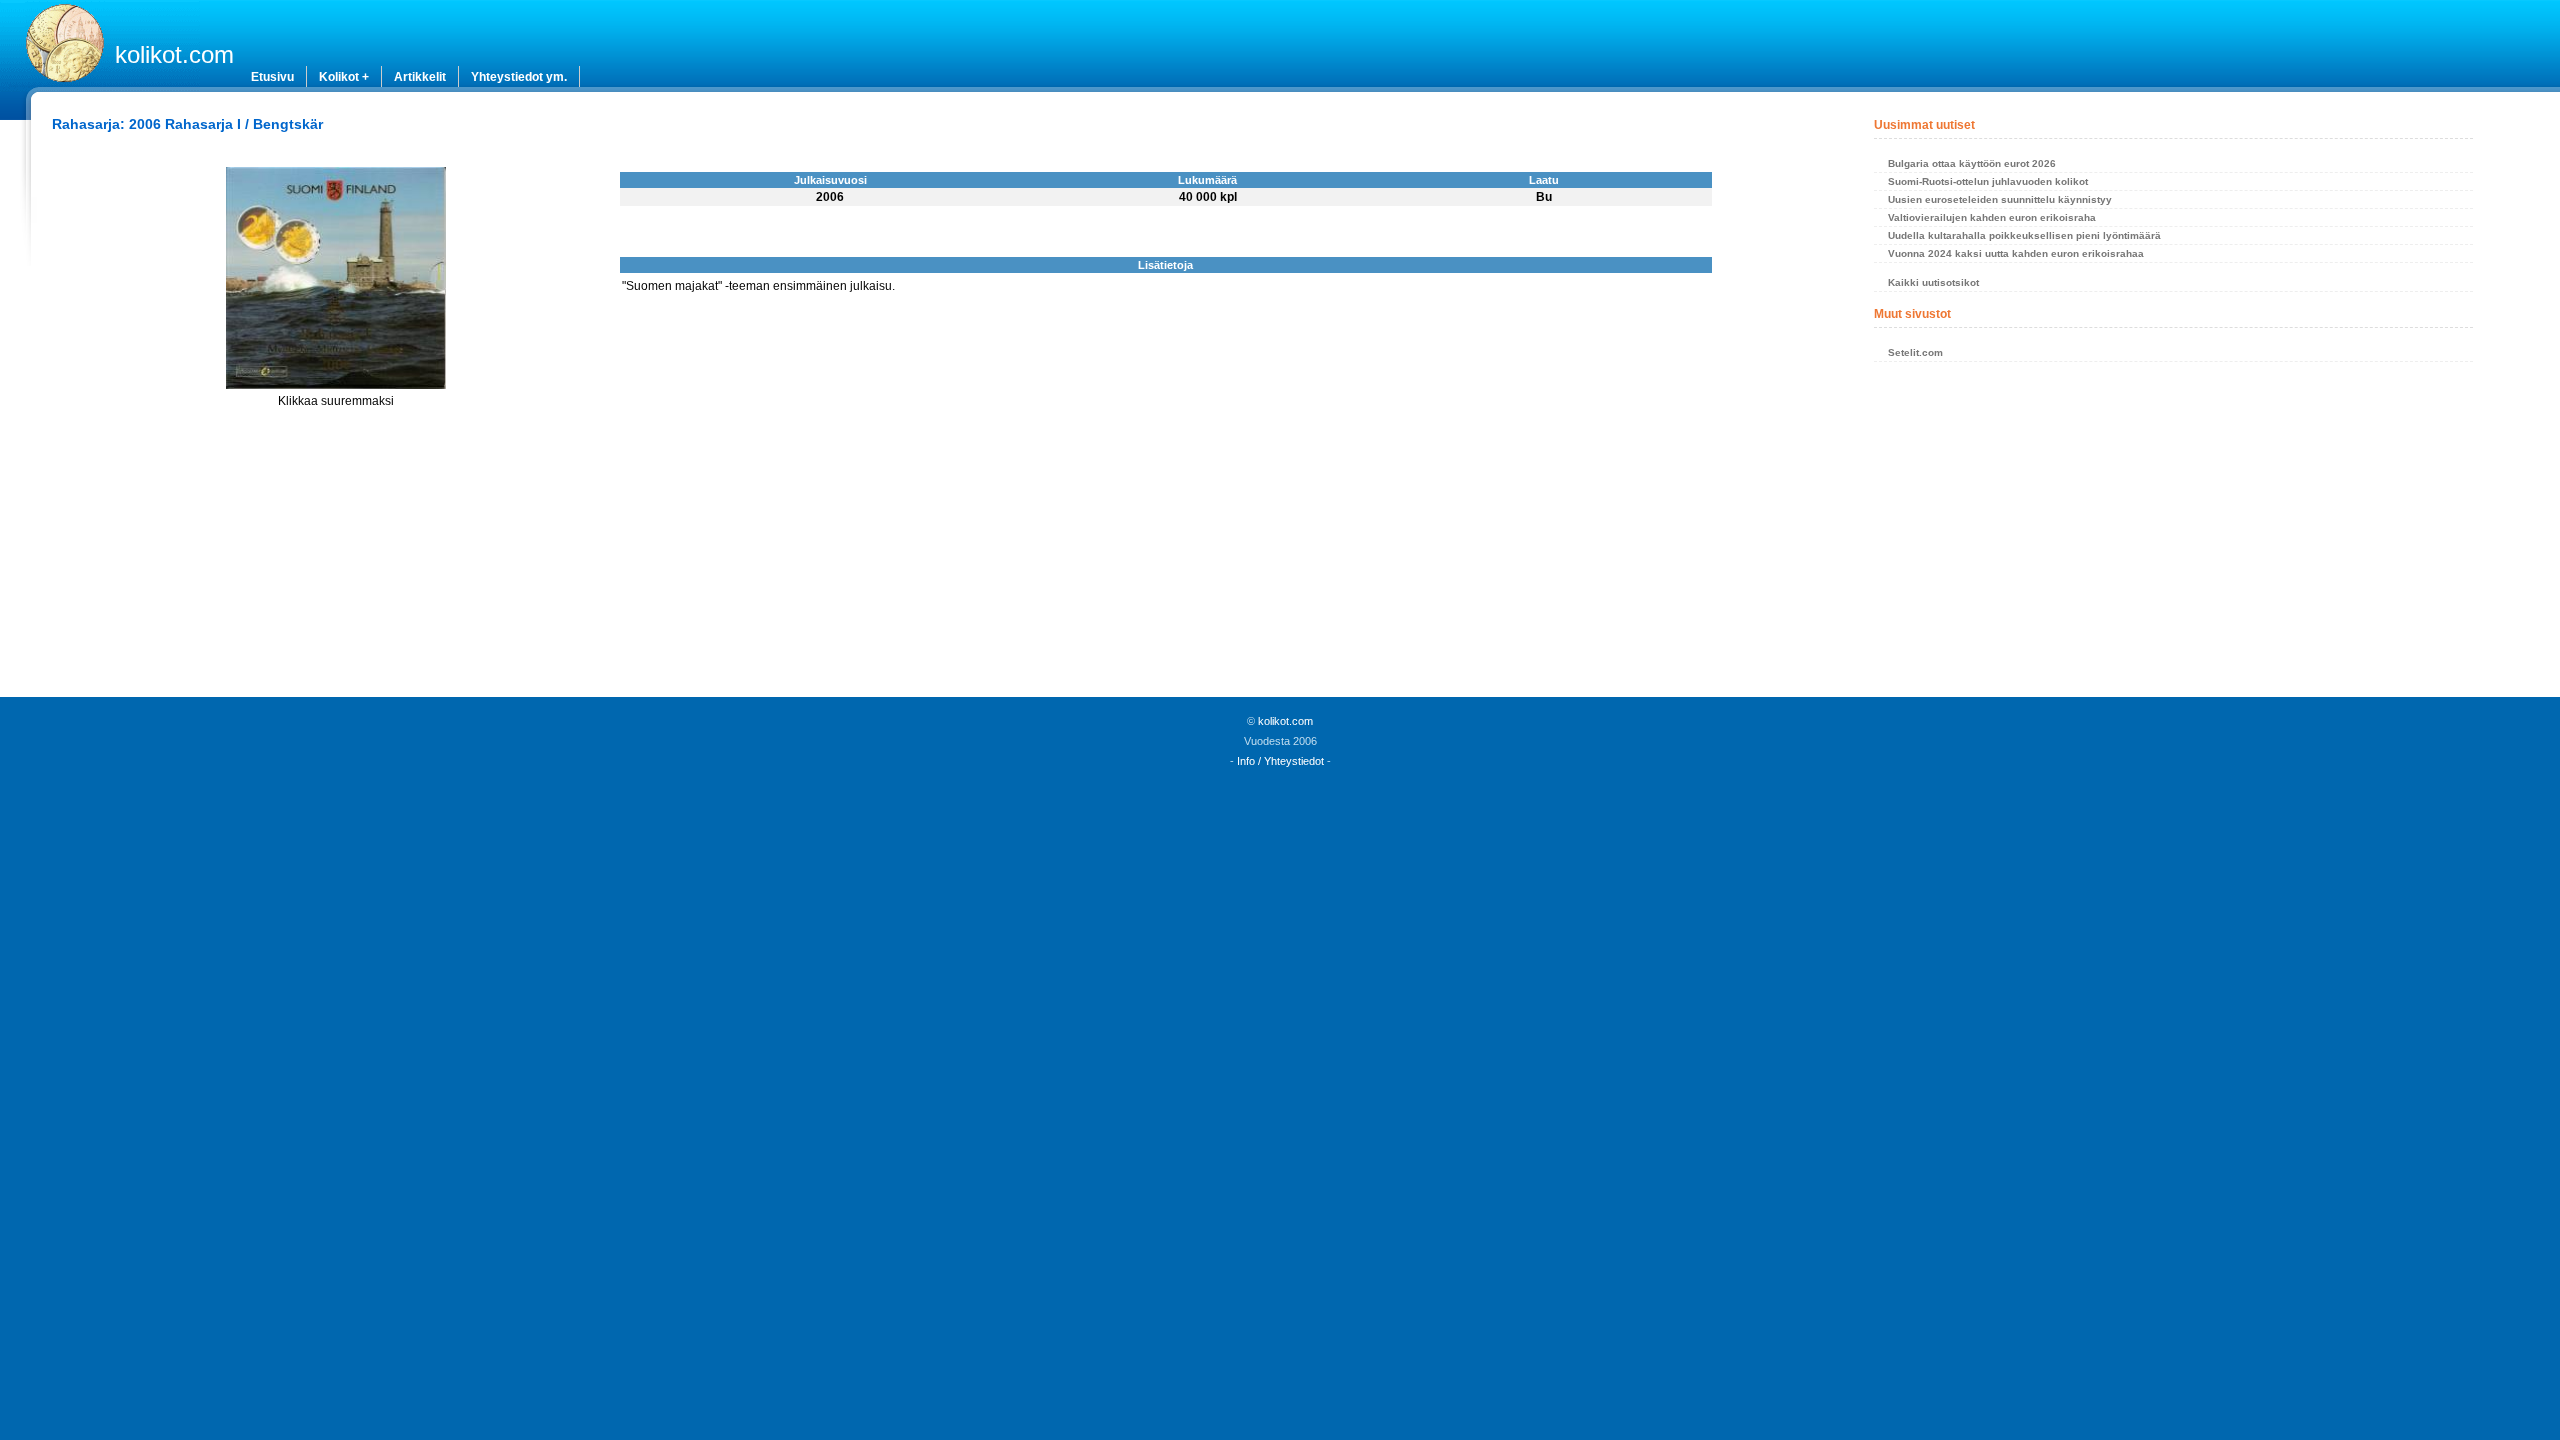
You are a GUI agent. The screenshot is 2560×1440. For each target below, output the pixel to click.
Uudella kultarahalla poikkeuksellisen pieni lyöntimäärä (2024, 235)
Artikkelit (420, 77)
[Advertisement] (2173, 535)
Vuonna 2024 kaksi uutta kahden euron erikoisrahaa (2016, 253)
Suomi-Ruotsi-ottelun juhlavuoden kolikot (1988, 181)
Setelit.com (1915, 352)
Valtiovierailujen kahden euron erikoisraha (1992, 217)
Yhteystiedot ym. (519, 77)
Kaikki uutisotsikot (1933, 282)
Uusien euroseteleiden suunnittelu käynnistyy (2000, 199)
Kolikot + (344, 77)
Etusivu (272, 77)
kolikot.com (174, 54)
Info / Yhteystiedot (1280, 761)
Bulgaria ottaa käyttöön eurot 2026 (1972, 163)
